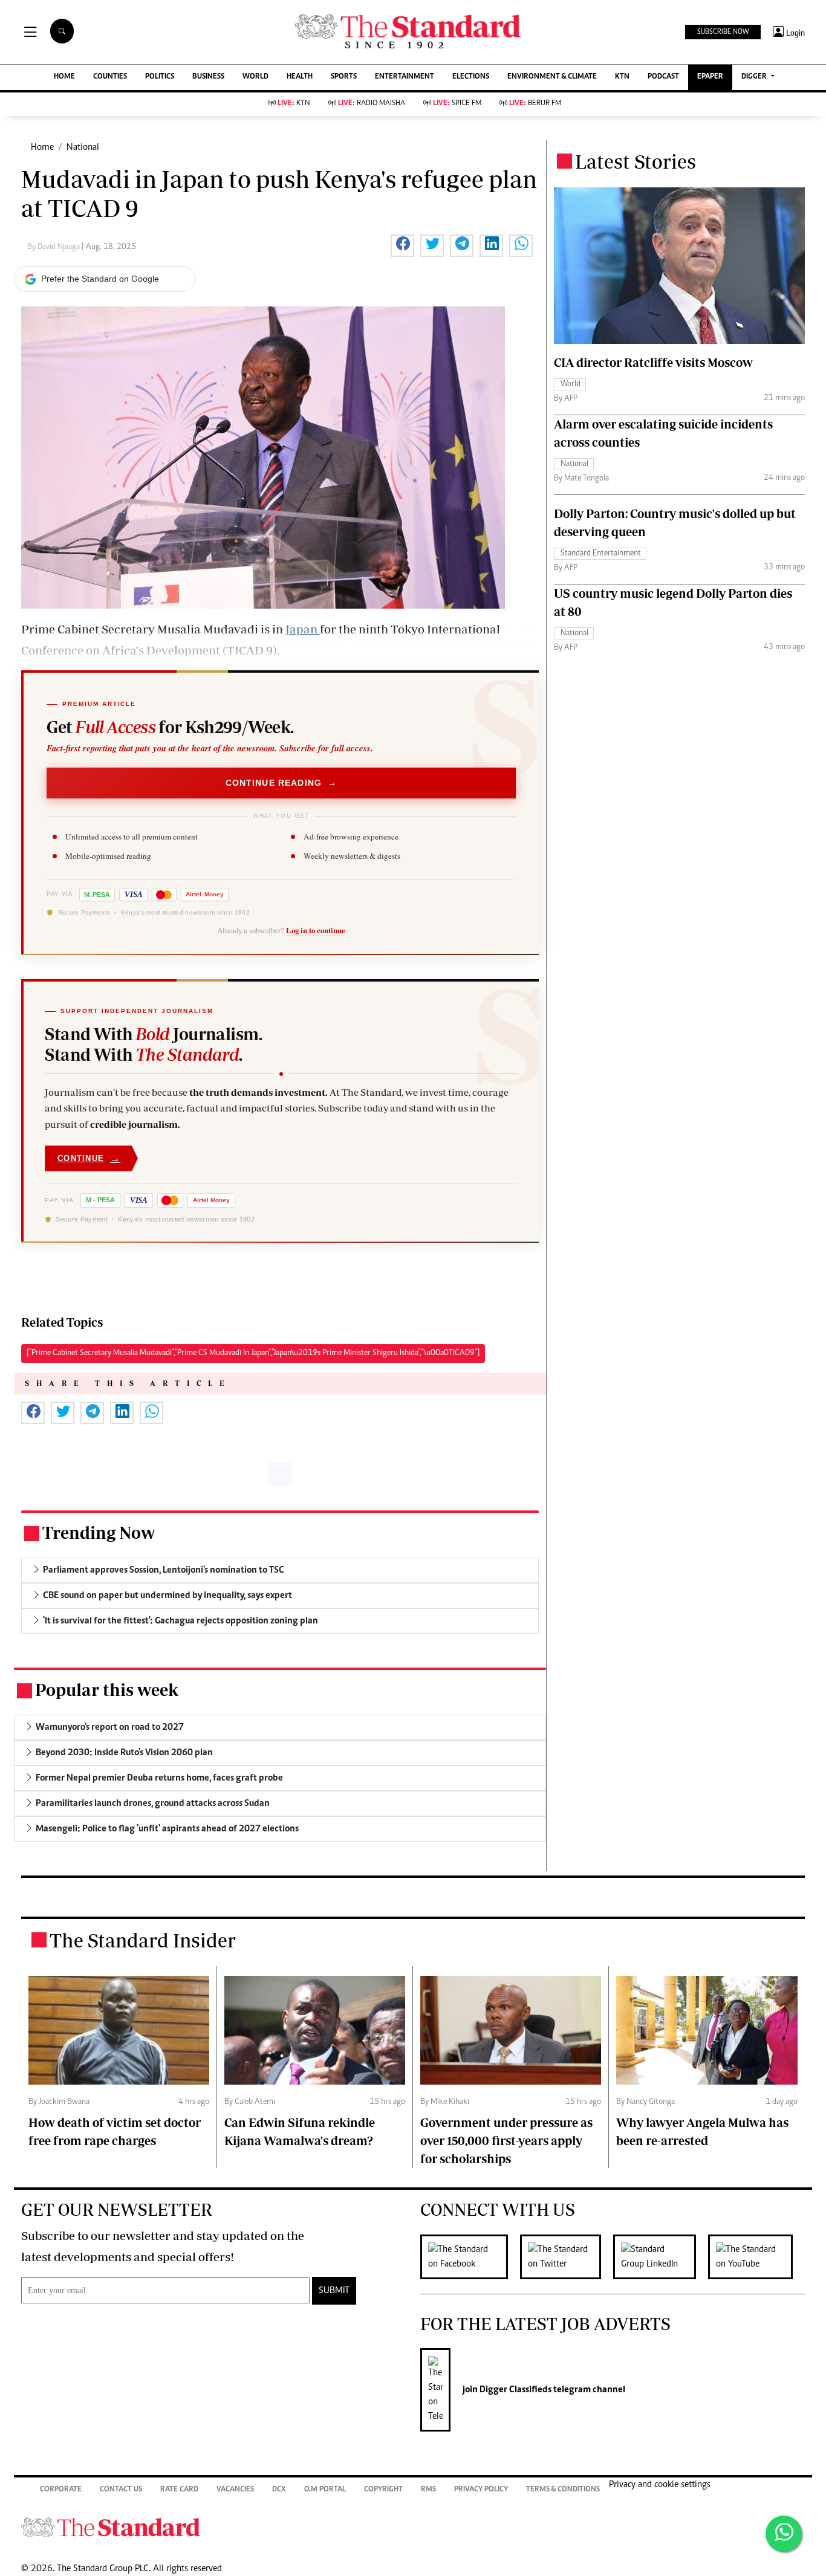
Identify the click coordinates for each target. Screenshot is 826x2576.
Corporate (61, 2490)
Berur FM (535, 104)
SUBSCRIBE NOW (723, 32)
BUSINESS (208, 77)
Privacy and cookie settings (660, 2485)
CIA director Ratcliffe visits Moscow (653, 362)
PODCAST (663, 77)
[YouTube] (756, 2257)
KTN (622, 77)
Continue (89, 1158)
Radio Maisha (372, 104)
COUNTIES (110, 77)
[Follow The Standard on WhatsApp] (784, 2534)
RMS (428, 2490)
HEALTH (300, 77)
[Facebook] (470, 2257)
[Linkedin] (661, 2257)
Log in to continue (316, 930)
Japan (303, 629)
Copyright (383, 2490)
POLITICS (160, 77)
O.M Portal (325, 2490)
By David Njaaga (54, 247)
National (83, 147)
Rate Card (179, 2490)
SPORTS (344, 77)
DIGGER (755, 77)
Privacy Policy (481, 2490)
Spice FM (457, 104)
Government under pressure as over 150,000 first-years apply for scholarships (506, 2141)
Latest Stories (636, 161)
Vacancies (235, 2490)
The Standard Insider (143, 1940)
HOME (64, 77)
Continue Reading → (281, 783)
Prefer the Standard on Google (100, 279)
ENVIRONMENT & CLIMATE (552, 77)
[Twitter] (567, 2257)
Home (42, 147)
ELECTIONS (471, 77)
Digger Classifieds (515, 2390)
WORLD (255, 77)
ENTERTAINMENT (405, 77)
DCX (279, 2490)
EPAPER (710, 77)
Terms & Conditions (563, 2490)
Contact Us (121, 2490)
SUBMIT (334, 2291)
